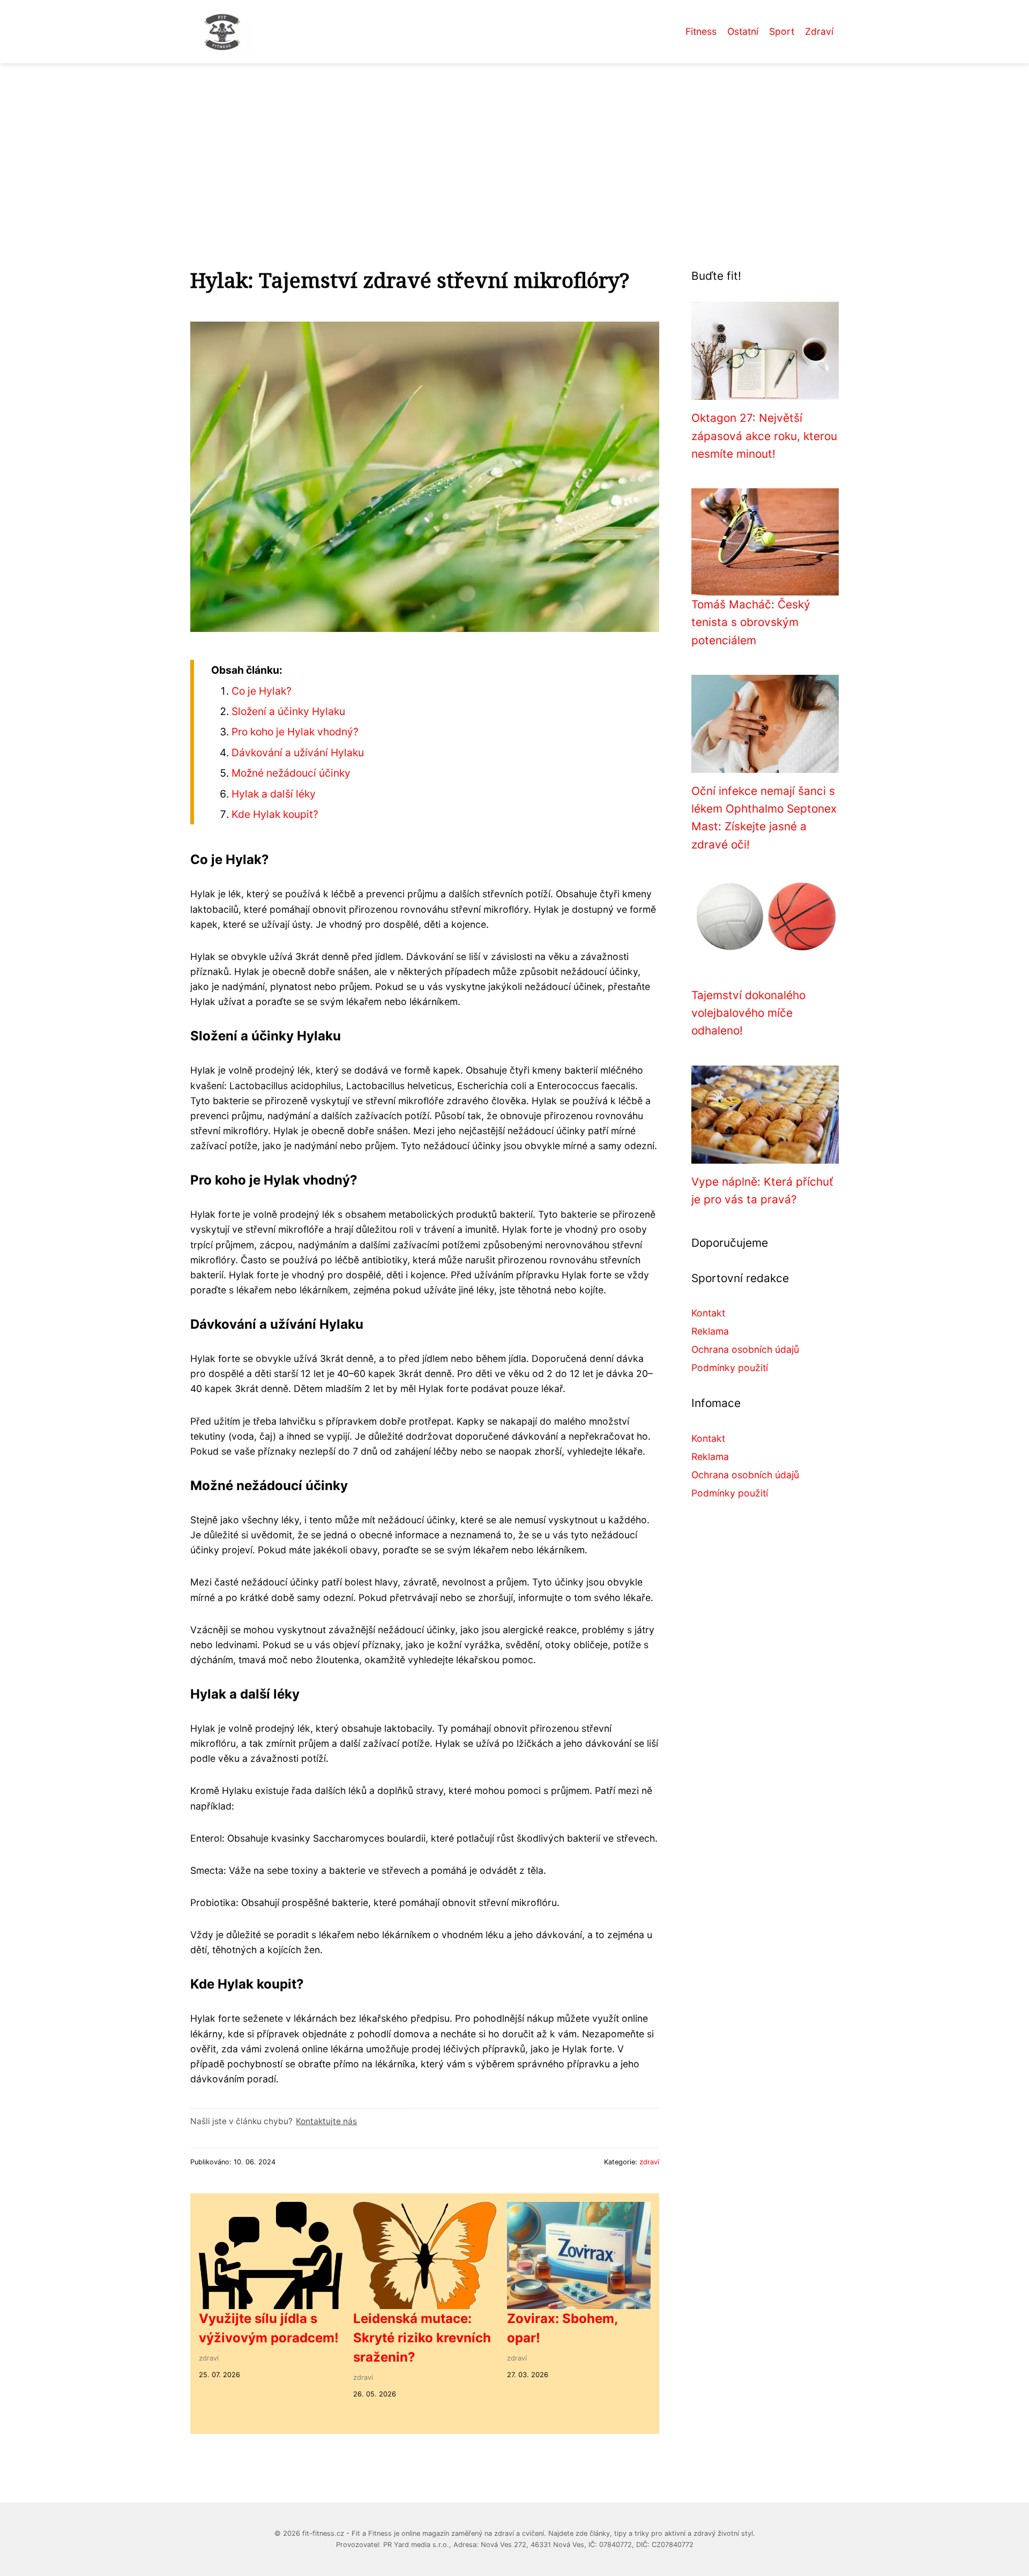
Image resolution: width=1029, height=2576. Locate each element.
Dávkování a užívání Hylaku (298, 753)
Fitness (701, 31)
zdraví (649, 2162)
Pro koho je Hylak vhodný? (295, 732)
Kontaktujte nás (326, 2121)
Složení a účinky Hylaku (288, 711)
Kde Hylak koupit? (275, 814)
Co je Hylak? (262, 691)
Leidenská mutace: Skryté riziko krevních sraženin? (422, 2338)
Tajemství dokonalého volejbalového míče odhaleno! (748, 1013)
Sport (782, 31)
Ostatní (743, 31)
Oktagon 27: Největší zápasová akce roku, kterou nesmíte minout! (764, 436)
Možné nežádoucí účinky (291, 773)
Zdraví (819, 31)
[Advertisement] (514, 144)
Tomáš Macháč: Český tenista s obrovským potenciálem (751, 622)
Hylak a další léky (274, 794)
